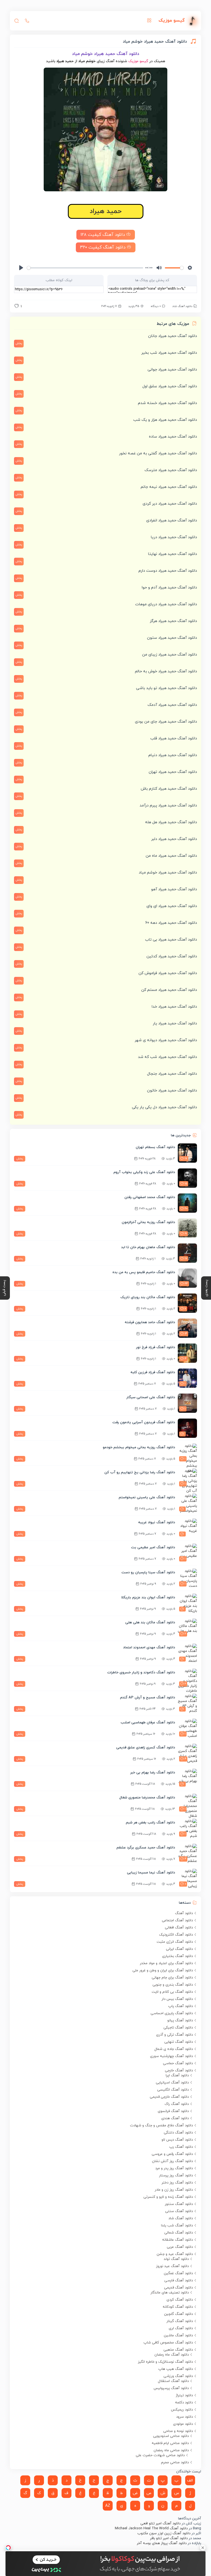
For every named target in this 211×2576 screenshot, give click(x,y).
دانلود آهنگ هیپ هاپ (176, 2369)
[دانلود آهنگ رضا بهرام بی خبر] (187, 1778)
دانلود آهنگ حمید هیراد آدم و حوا (169, 588)
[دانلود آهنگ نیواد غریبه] (187, 1528)
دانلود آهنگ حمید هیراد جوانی (172, 370)
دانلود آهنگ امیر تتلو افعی (160, 2524)
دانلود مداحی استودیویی (171, 2436)
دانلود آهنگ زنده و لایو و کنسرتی (168, 2197)
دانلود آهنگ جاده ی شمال (174, 2049)
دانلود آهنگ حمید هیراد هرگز (173, 621)
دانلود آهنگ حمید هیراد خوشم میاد (168, 873)
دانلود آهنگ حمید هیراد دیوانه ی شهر (166, 1040)
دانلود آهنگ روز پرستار (176, 2176)
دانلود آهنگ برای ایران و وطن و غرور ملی (163, 1970)
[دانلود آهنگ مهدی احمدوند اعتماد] (187, 1653)
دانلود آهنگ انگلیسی (173, 2090)
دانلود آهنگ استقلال (173, 2381)
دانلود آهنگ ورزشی (178, 2376)
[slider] (85, 268)
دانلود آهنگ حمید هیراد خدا (174, 1007)
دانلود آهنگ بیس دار (177, 1999)
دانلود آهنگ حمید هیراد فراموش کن (168, 973)
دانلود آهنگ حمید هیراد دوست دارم (168, 571)
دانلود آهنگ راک (177, 2104)
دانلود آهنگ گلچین (178, 2314)
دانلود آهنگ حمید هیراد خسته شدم (167, 403)
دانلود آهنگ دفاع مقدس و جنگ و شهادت (161, 2126)
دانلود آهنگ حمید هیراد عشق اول (170, 386)
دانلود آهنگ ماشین (178, 2335)
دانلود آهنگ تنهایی (179, 2042)
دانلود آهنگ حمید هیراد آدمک (172, 705)
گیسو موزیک (138, 61)
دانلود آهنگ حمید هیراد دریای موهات (166, 604)
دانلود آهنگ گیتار (180, 2321)
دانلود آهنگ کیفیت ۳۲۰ (103, 247)
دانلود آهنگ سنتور (179, 2204)
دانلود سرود (184, 2417)
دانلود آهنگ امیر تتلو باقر (169, 2538)
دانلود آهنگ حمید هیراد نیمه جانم (169, 487)
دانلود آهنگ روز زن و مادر (174, 2190)
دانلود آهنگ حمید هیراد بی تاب (171, 940)
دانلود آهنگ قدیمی (178, 2288)
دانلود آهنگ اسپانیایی (172, 2083)
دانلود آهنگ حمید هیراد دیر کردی (170, 504)
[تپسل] (8, 2548)
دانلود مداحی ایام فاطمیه (170, 2443)
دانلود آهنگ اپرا (177, 2075)
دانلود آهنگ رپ (181, 2147)
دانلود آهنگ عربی (180, 2247)
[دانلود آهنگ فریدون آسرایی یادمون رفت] (187, 1428)
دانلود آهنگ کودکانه (178, 2307)
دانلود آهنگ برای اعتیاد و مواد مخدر (166, 1963)
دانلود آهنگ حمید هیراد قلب (174, 738)
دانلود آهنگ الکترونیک (176, 1935)
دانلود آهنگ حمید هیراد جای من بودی (166, 722)
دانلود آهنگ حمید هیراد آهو (174, 889)
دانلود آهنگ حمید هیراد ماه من (171, 856)
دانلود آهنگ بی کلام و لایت (172, 1992)
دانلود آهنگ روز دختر (177, 2183)
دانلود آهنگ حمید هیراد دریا (174, 537)
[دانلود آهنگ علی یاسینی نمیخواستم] (187, 1503)
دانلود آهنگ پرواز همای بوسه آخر (162, 2543)
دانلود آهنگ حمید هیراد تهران (173, 772)
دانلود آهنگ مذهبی (178, 2350)
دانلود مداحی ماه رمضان (171, 2450)
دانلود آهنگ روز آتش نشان (172, 2161)
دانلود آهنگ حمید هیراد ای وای (172, 906)
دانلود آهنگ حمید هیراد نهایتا (173, 554)
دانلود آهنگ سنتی (179, 2211)
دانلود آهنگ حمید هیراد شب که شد (167, 1057)
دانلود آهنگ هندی (175, 2118)
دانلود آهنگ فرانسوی (173, 2111)
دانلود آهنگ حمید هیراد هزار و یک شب (165, 420)
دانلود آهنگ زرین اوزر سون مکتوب (164, 2533)
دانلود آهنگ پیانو (180, 2021)
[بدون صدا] (159, 268)
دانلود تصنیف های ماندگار (170, 2293)
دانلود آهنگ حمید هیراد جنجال (172, 1074)
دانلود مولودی (183, 2424)
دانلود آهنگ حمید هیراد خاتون (172, 1091)
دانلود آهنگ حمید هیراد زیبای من (170, 655)
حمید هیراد (106, 211)
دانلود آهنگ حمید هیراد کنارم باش (169, 789)
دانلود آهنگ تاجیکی (178, 2028)
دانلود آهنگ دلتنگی (178, 2133)
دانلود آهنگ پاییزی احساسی (172, 2013)
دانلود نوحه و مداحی (178, 2431)
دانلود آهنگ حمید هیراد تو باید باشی (166, 688)
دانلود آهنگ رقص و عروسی (172, 2154)
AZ (108, 2506)
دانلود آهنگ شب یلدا (177, 2226)
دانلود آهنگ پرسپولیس (171, 2388)
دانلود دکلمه (184, 2403)
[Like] (16, 307)
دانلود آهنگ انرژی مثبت (175, 1942)
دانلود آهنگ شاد (182, 306)
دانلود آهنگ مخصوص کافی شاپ (168, 2343)
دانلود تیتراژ (184, 2395)
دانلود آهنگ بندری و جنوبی (173, 1985)
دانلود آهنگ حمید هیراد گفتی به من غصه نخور (158, 453)
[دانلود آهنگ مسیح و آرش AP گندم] (187, 1703)
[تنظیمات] (190, 268)
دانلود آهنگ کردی (180, 2300)
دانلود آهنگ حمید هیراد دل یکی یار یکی (164, 1107)
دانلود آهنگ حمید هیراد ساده (173, 437)
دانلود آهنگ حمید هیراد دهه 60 (171, 923)
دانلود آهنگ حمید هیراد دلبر (174, 839)
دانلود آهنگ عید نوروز (172, 2266)
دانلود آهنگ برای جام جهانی (172, 1978)
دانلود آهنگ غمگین (178, 2273)
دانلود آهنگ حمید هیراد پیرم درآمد (168, 805)
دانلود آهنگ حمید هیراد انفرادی (172, 520)
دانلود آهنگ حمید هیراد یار (175, 1023)
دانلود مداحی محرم (175, 2462)
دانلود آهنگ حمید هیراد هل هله (171, 822)
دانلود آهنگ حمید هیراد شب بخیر (169, 353)
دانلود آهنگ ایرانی (179, 1949)
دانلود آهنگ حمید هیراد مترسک (171, 470)
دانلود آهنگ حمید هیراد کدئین (172, 956)
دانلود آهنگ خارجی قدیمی (169, 2097)
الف (190, 2480)
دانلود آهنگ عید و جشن (175, 2254)
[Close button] (203, 2548)
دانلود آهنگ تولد (176, 2259)
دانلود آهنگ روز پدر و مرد (174, 2168)
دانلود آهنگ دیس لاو (177, 2140)
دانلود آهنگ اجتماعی (177, 1920)
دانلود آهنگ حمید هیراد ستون (172, 638)
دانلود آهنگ (184, 1913)
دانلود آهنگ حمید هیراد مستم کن (169, 990)
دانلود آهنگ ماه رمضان (172, 2355)
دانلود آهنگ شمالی (179, 2233)
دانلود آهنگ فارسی (179, 2281)
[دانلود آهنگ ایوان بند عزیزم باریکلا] (187, 1603)
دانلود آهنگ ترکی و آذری (174, 2035)
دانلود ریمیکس (182, 2410)
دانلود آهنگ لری (181, 2328)
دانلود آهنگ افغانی (179, 1928)
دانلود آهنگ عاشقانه (177, 2240)
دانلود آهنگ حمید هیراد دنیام (173, 755)
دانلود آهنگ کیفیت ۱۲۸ (103, 235)
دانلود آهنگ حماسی (178, 2063)
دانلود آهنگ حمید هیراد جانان (173, 336)
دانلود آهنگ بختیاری (177, 1956)
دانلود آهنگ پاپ (181, 2006)
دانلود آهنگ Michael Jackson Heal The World (151, 2528)
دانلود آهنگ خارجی (179, 2071)
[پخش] (21, 268)
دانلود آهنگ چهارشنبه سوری (171, 2056)
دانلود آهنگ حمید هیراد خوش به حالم (166, 671)
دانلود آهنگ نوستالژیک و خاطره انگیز (165, 2362)
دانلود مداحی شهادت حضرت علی (160, 2455)
